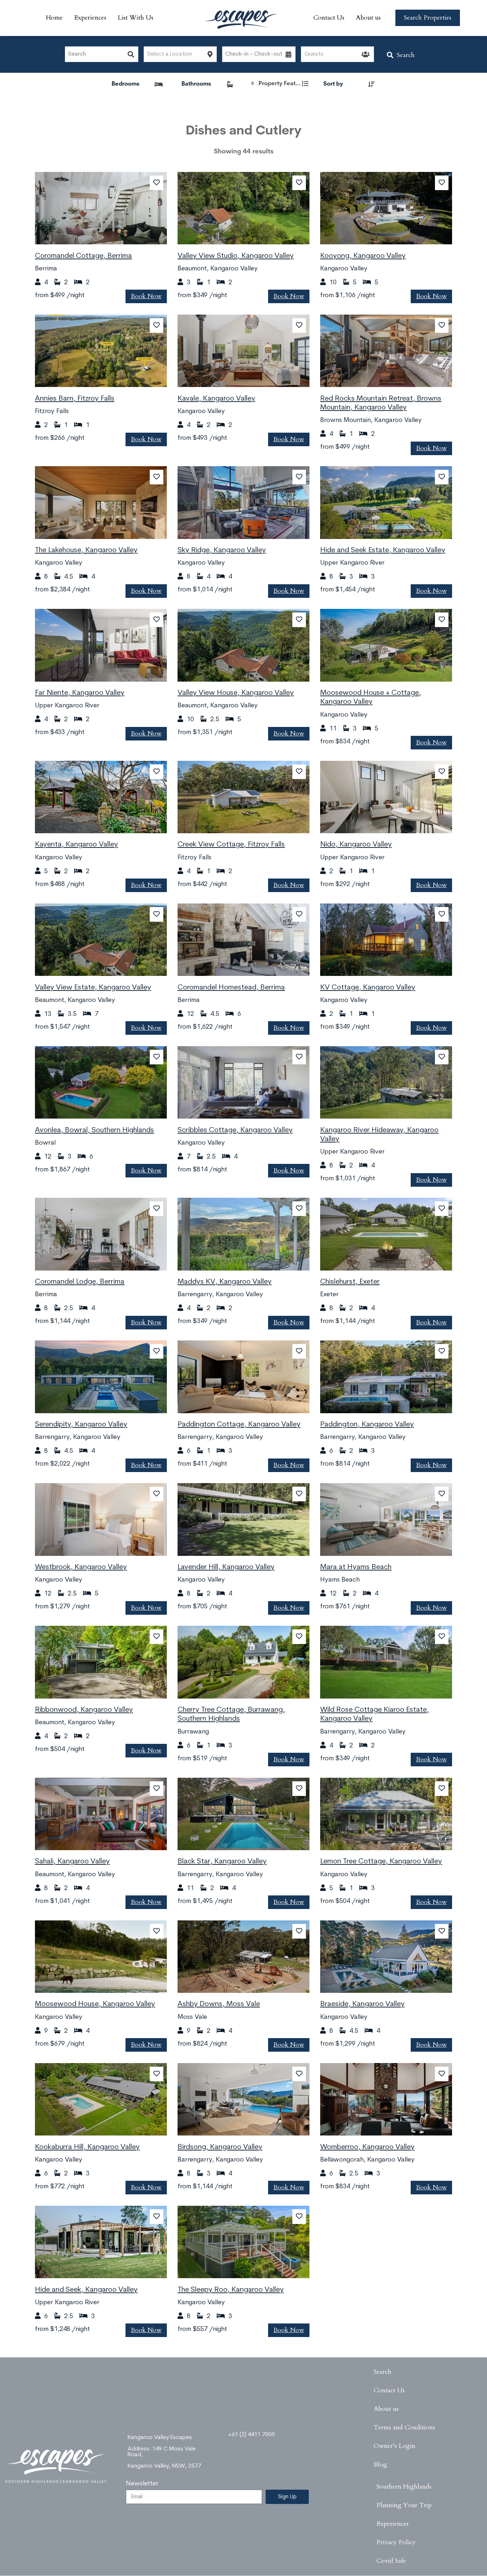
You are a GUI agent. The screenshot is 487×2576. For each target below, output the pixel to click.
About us (368, 18)
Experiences (90, 18)
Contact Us (329, 18)
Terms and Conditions (404, 2427)
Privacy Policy (396, 2542)
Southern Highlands (404, 2487)
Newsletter (142, 2484)
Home (54, 18)
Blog (380, 2465)
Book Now (146, 296)
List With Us (135, 18)
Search (406, 55)
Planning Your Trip (404, 2505)
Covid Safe (391, 2561)
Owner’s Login (394, 2446)
